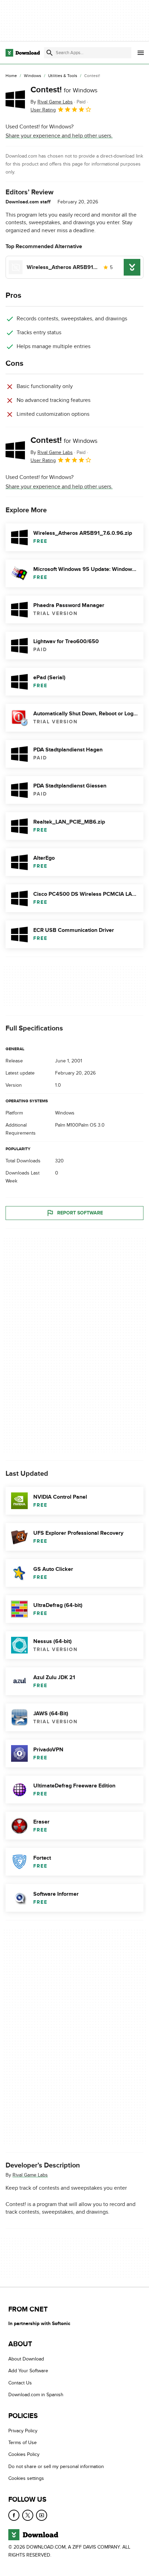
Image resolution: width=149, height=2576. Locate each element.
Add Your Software (28, 2371)
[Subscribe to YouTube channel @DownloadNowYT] (42, 2515)
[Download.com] (23, 53)
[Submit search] (50, 53)
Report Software (80, 1213)
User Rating (43, 110)
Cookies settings (26, 2479)
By (52, 102)
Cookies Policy (24, 2455)
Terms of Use (23, 2443)
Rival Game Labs (30, 2175)
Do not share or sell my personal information (56, 2466)
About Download (26, 2359)
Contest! (64, 90)
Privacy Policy (23, 2431)
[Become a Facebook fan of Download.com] (14, 2515)
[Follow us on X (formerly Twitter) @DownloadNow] (28, 2515)
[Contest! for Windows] (15, 99)
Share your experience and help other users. (59, 136)
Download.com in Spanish (36, 2395)
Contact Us (20, 2383)
